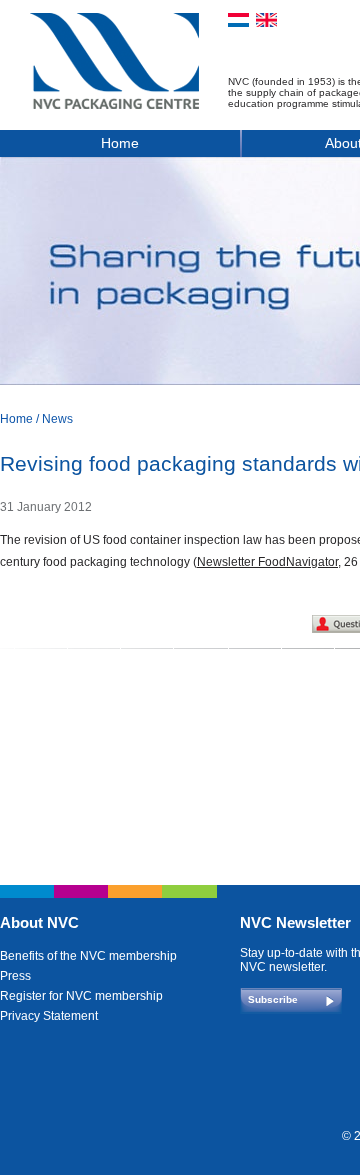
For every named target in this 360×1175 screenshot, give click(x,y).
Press (15, 976)
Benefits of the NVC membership (88, 956)
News (57, 419)
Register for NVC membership (81, 996)
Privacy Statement (49, 1016)
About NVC (39, 922)
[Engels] (266, 20)
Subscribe (273, 999)
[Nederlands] (238, 20)
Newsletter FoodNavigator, (269, 562)
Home (120, 143)
